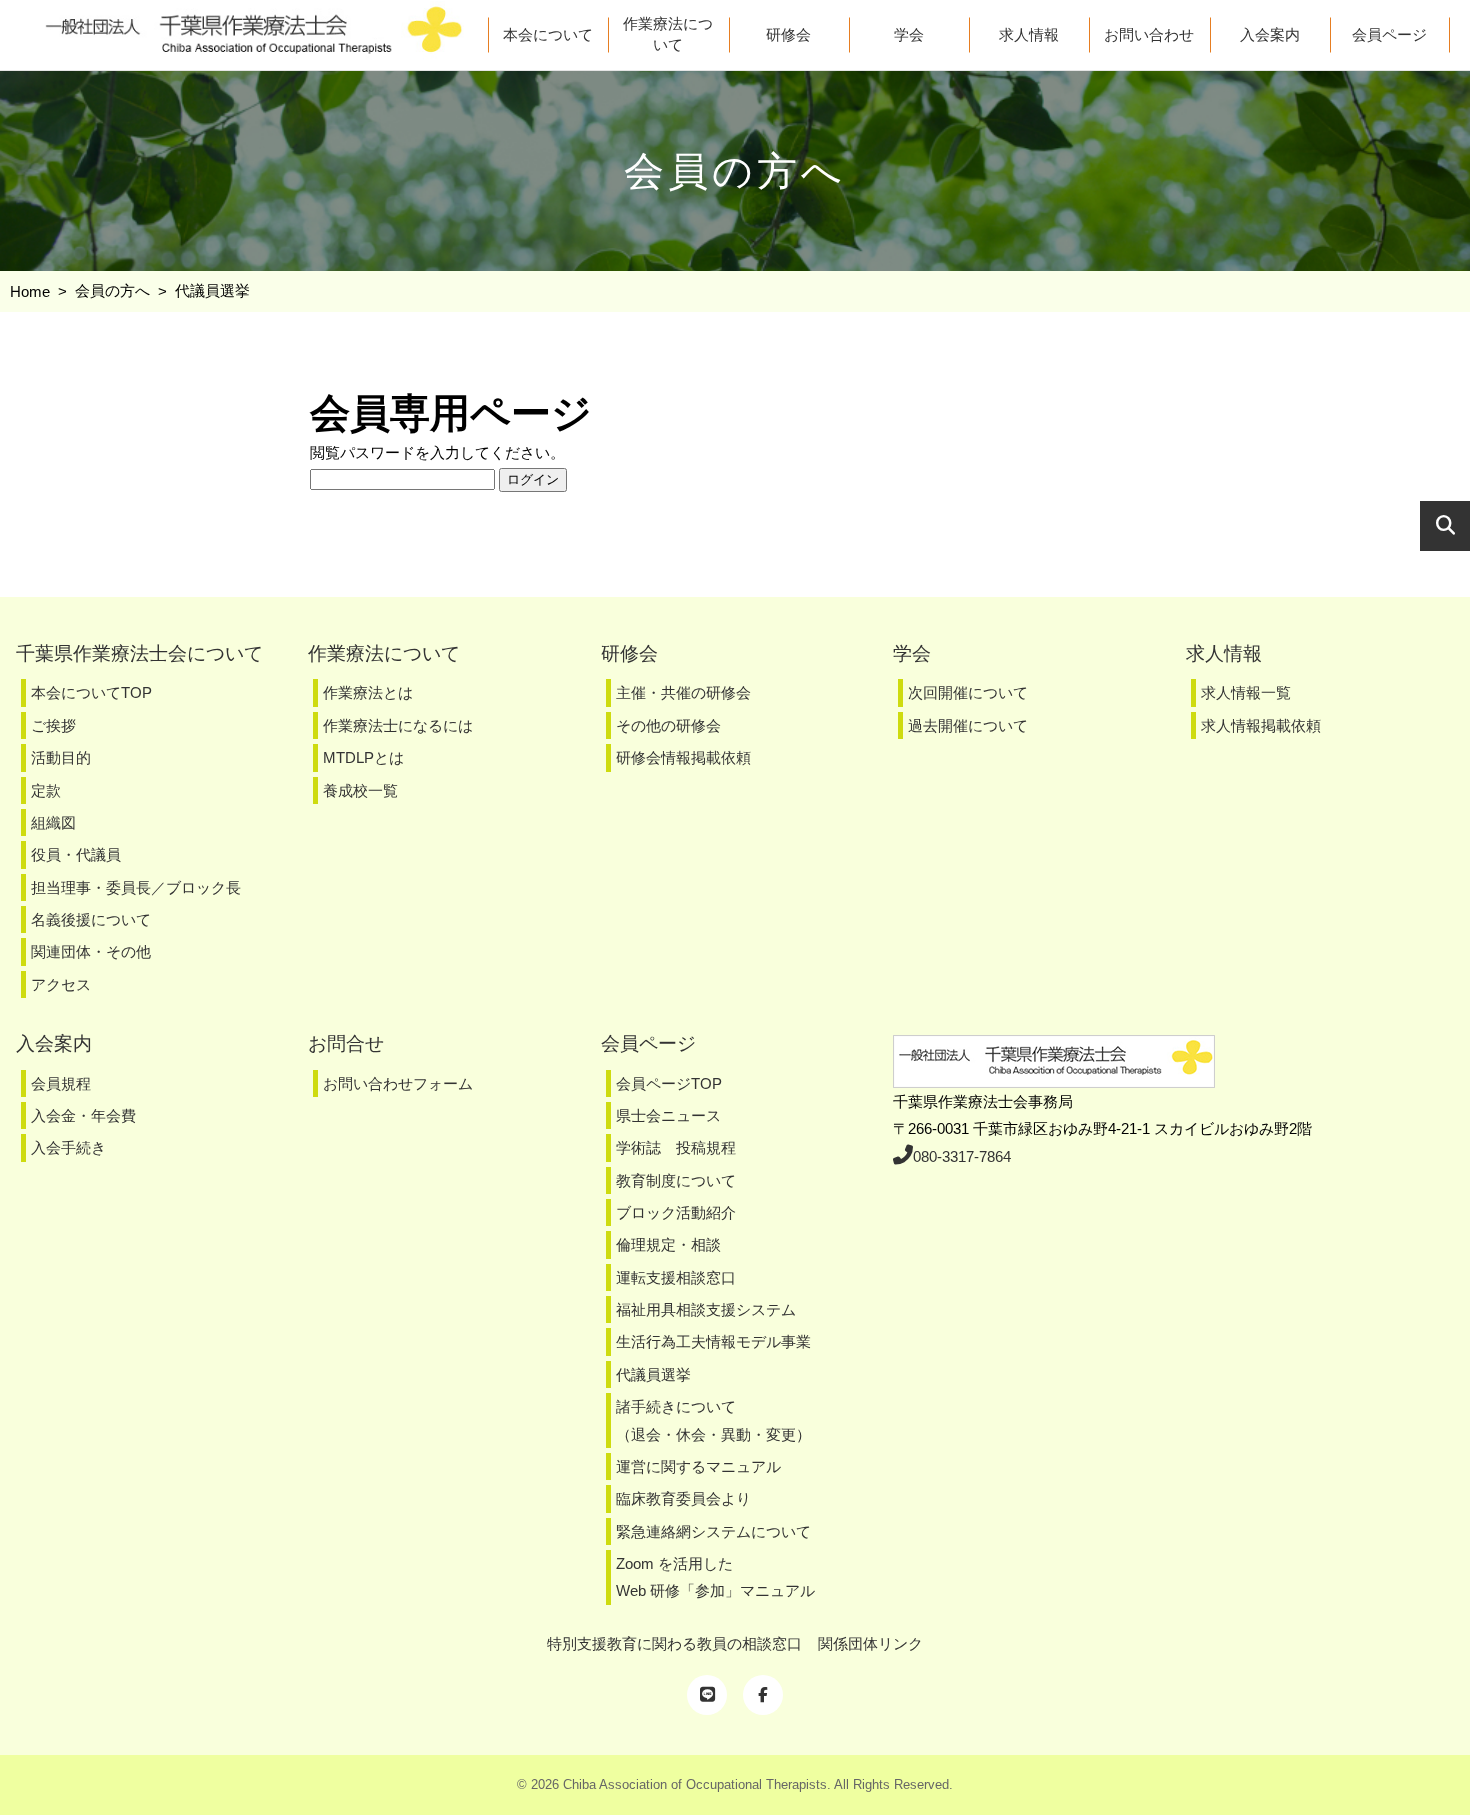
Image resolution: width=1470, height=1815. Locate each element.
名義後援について (91, 919)
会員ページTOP (669, 1083)
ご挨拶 (53, 725)
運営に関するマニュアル (698, 1466)
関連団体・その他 (91, 951)
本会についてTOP (91, 692)
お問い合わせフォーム (398, 1083)
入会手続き (68, 1147)
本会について (548, 34)
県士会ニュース (668, 1115)
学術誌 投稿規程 (676, 1147)
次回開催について (968, 692)
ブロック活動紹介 (676, 1212)
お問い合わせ (1149, 34)
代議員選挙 (653, 1374)
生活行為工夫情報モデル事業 (713, 1341)
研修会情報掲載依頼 (683, 757)
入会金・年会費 (83, 1115)
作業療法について (668, 34)
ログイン (533, 479)
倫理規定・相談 (668, 1244)
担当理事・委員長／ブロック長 (136, 887)
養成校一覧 (360, 790)
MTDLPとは (363, 757)
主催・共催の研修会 (683, 692)
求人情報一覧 (1246, 692)
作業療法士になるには (398, 725)
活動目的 (61, 757)
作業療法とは (368, 692)
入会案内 (1270, 34)
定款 (46, 790)
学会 (909, 34)
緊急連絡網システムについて (713, 1531)
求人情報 (1029, 34)
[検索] (1445, 526)
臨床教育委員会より (683, 1498)
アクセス (61, 984)
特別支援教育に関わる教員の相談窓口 (674, 1643)
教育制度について (676, 1180)
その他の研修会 (668, 725)
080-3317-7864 (962, 1156)
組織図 (53, 822)
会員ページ (1389, 34)
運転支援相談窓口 (676, 1277)
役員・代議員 (76, 854)
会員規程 (61, 1083)
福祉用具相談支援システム (706, 1309)
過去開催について (968, 725)
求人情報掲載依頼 (1261, 725)
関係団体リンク (870, 1643)
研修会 (788, 34)
